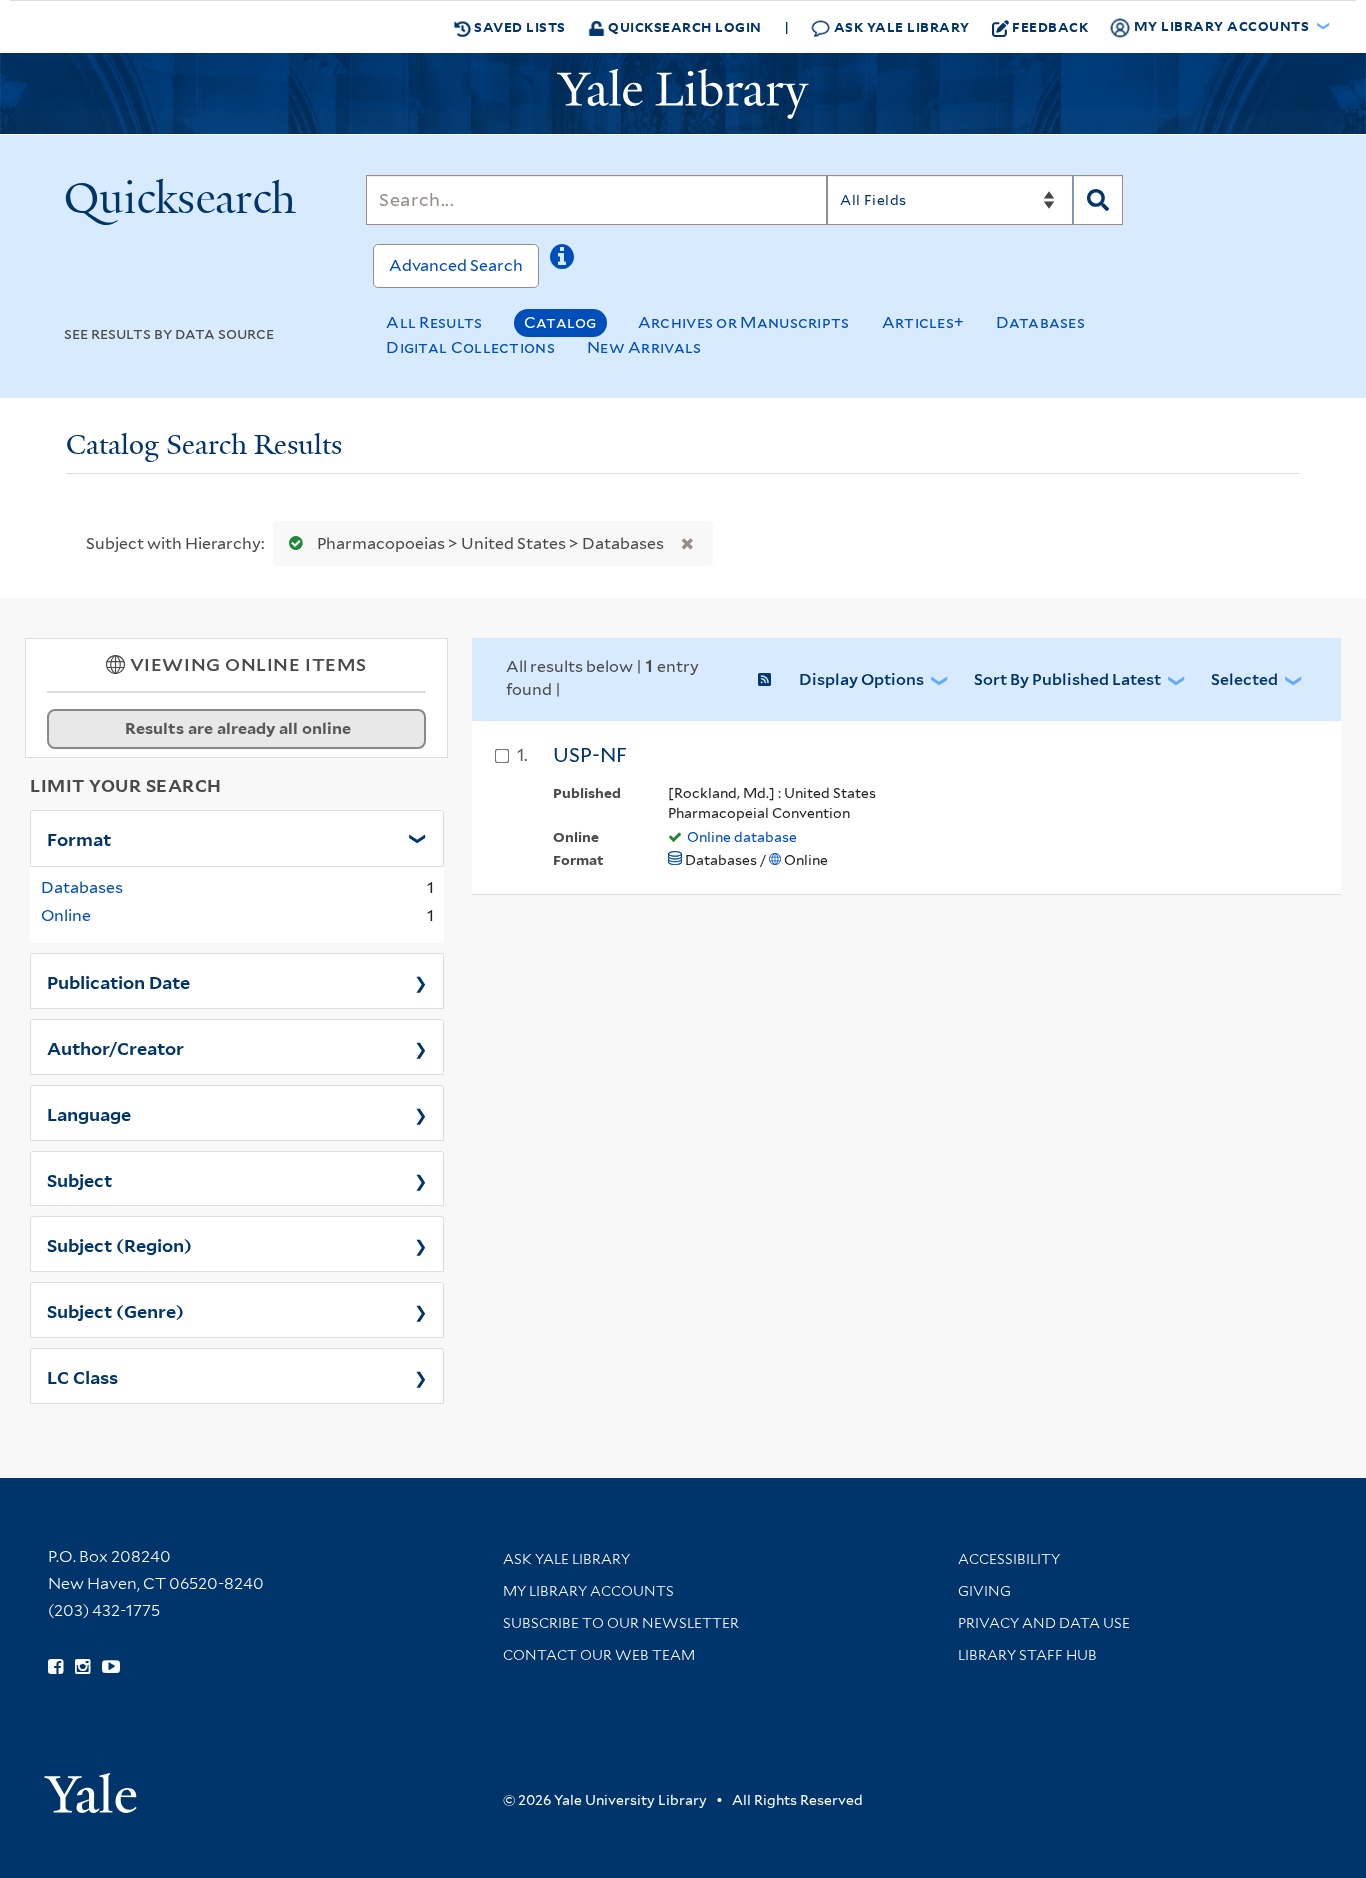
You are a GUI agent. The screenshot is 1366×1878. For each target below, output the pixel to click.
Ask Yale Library (900, 26)
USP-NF (590, 755)
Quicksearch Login (683, 26)
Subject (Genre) (115, 1310)
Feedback (1050, 26)
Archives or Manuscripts (744, 322)
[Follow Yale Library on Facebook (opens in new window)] (55, 1667)
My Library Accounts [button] (1221, 25)
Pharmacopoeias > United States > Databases (490, 543)
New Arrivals (644, 347)
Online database (742, 837)
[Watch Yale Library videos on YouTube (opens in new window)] (111, 1667)
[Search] (1098, 200)
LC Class (82, 1376)
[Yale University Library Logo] (683, 94)
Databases (1040, 322)
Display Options (861, 679)
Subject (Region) (119, 1244)
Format (79, 838)
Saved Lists (518, 26)
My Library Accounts (588, 1591)
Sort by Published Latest (1067, 679)
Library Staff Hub (1027, 1655)
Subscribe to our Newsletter (621, 1623)
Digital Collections (470, 347)
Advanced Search (456, 265)
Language (89, 1113)
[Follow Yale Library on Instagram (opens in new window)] (82, 1667)
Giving (984, 1591)
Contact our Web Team (599, 1655)
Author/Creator (115, 1047)
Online (66, 915)
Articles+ (923, 322)
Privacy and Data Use (1044, 1623)
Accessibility (1009, 1559)
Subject (79, 1179)
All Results (434, 322)
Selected (1244, 679)
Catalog (560, 322)
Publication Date (118, 981)
